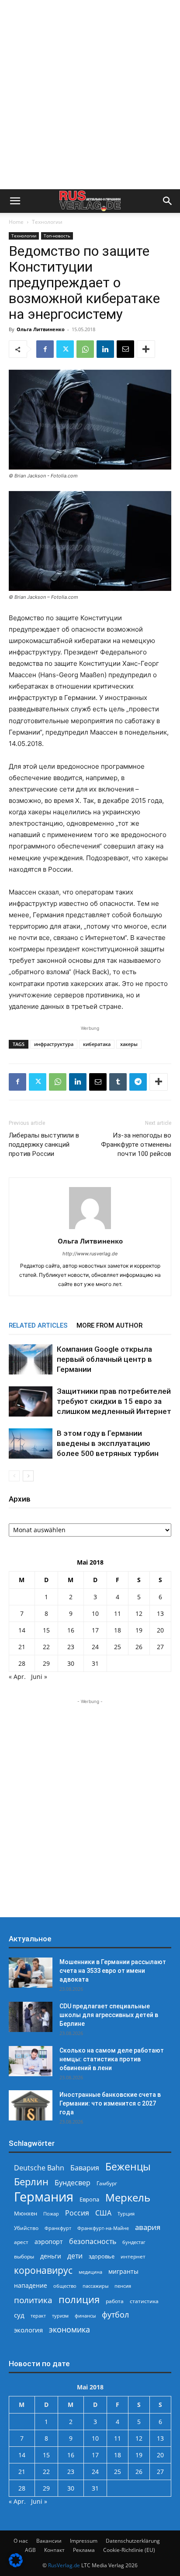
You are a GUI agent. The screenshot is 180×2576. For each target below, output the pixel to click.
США (103, 2213)
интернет (133, 2256)
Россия (77, 2213)
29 (46, 1663)
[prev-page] (14, 1476)
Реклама (84, 2550)
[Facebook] (45, 349)
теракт (38, 2316)
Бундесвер (73, 2183)
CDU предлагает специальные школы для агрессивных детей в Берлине (109, 2015)
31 (95, 1663)
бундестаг (134, 2242)
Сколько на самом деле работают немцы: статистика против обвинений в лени (112, 2059)
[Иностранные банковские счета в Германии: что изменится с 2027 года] (31, 2105)
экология (28, 2330)
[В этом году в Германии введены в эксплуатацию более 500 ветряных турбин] (31, 1443)
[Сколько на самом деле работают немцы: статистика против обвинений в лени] (31, 2061)
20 (160, 1630)
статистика (144, 2301)
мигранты (123, 2271)
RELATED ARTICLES (38, 1325)
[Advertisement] (90, 95)
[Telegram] (138, 1082)
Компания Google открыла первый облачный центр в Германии (104, 1359)
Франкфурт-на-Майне (103, 2228)
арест (21, 2242)
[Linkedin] (105, 349)
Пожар (51, 2214)
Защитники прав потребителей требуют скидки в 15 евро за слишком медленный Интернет (114, 1401)
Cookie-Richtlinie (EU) (129, 2550)
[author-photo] (90, 1229)
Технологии (47, 222)
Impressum (84, 2541)
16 (71, 1630)
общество (65, 2286)
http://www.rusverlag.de (90, 1254)
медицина (90, 2272)
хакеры (129, 1044)
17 (95, 1630)
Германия (44, 2197)
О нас (21, 2541)
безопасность (93, 2242)
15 (46, 1630)
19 (139, 1630)
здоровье (102, 2256)
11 (118, 1613)
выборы (24, 2256)
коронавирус (43, 2270)
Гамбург (107, 2183)
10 (95, 1613)
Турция (126, 2214)
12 (139, 1613)
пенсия (123, 2286)
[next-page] (28, 1476)
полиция (79, 2299)
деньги (51, 2256)
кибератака (97, 1044)
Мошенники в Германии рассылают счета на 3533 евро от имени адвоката (113, 1971)
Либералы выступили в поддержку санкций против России (44, 1145)
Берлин (31, 2182)
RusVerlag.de (64, 2565)
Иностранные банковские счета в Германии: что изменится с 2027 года (110, 2103)
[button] (15, 201)
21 (22, 1647)
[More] (146, 349)
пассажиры (95, 2286)
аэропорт (49, 2242)
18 (118, 1630)
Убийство (26, 2228)
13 (160, 1613)
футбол (115, 2315)
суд (19, 2315)
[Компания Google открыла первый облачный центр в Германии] (31, 1359)
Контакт (54, 2550)
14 (22, 1630)
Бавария (85, 2168)
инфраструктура (54, 1044)
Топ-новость (57, 236)
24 (95, 1647)
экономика (69, 2329)
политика (33, 2300)
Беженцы (128, 2167)
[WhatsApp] (85, 349)
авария (148, 2227)
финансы (85, 2316)
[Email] (125, 349)
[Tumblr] (118, 1082)
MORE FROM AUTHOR (109, 1325)
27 (160, 1647)
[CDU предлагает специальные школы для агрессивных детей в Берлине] (31, 2017)
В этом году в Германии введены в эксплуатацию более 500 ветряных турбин (108, 1443)
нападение (31, 2285)
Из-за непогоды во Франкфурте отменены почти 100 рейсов (136, 1145)
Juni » (39, 1677)
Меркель (128, 2197)
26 (139, 1647)
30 (71, 1663)
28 (22, 1663)
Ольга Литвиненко (41, 329)
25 (118, 1647)
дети (75, 2256)
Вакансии (49, 2541)
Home (16, 222)
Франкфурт (58, 2228)
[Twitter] (65, 349)
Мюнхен (26, 2213)
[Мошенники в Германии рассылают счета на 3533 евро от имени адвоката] (31, 1973)
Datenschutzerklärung (133, 2541)
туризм (60, 2316)
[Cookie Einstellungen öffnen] (16, 2565)
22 (46, 1647)
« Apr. (17, 1677)
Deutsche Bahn (39, 2168)
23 (71, 1647)
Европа (89, 2200)
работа (115, 2301)
